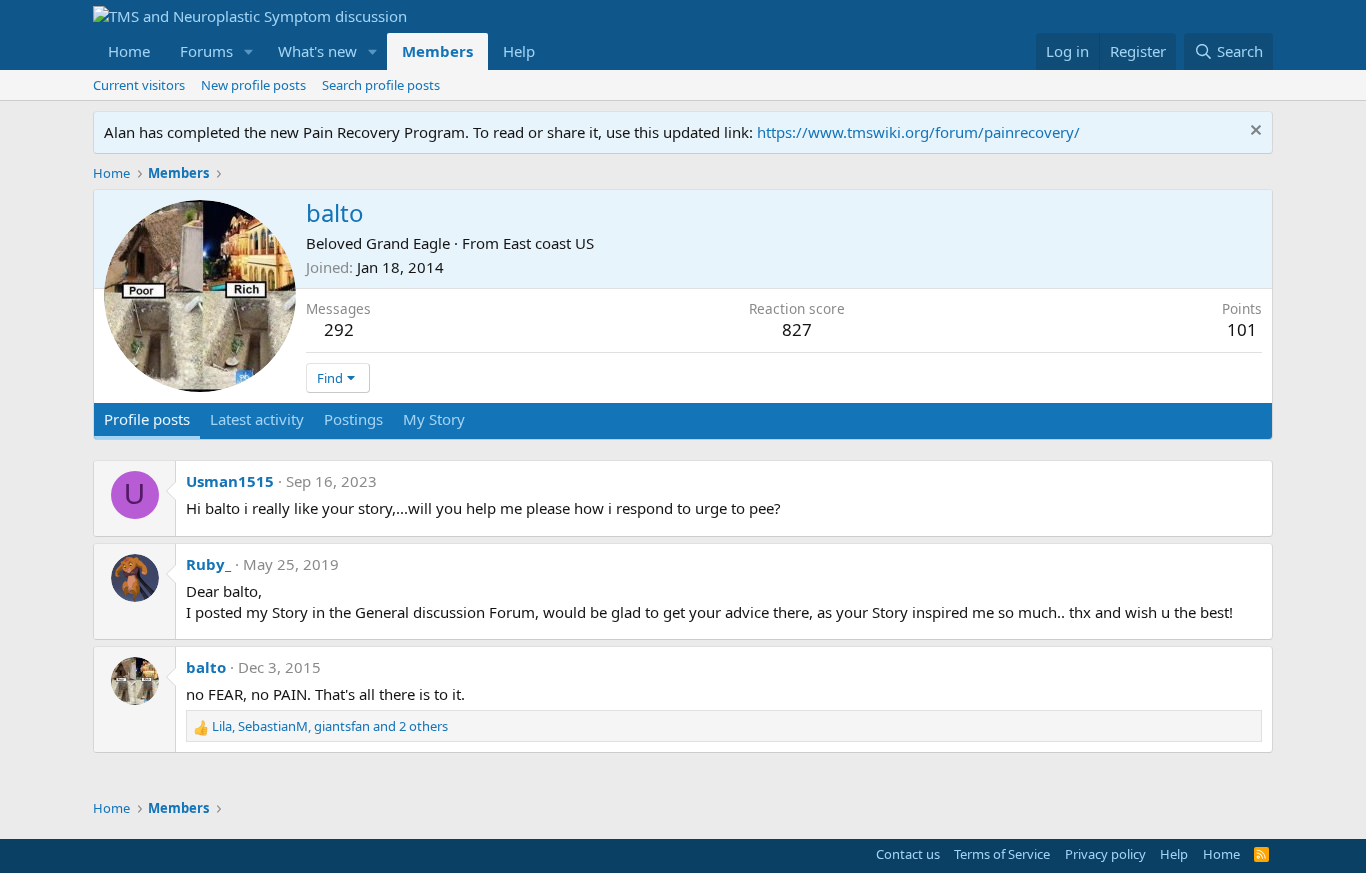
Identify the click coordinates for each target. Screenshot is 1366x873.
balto (206, 667)
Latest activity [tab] (257, 419)
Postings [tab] (353, 419)
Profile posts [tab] (147, 419)
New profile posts (253, 85)
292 (339, 329)
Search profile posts (381, 85)
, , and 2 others (330, 726)
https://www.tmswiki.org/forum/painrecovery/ (918, 132)
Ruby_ (208, 564)
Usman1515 (230, 481)
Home (129, 51)
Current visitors (139, 85)
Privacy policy (1105, 854)
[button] (249, 51)
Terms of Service (1002, 854)
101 (1242, 329)
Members (437, 51)
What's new (317, 51)
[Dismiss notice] (1253, 132)
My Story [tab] (434, 419)
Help (519, 51)
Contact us (908, 854)
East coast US (548, 243)
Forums (206, 51)
